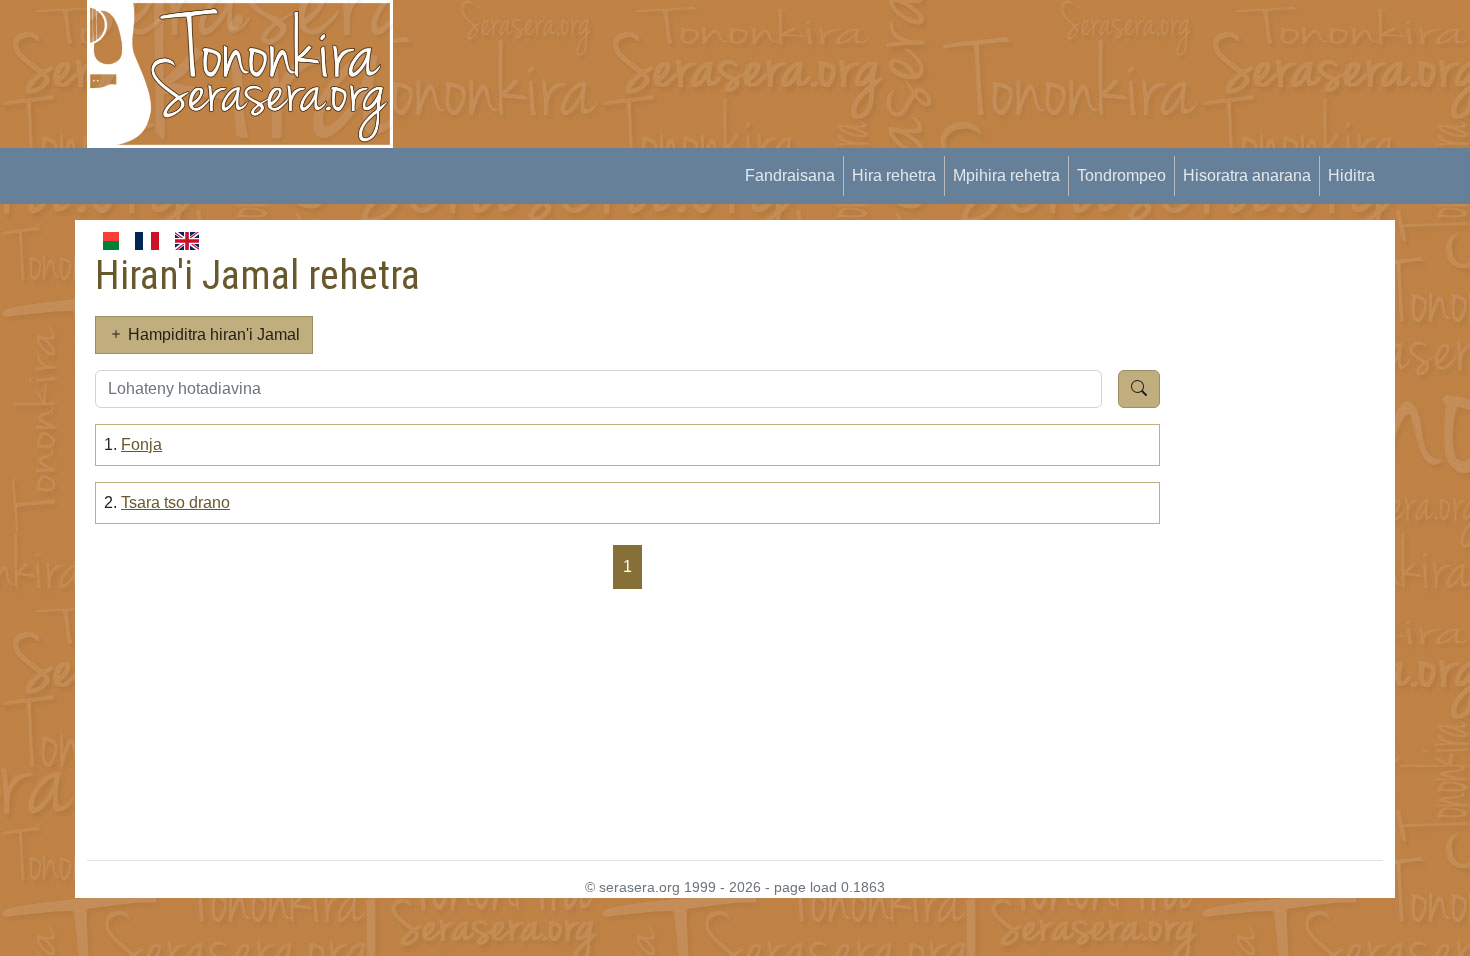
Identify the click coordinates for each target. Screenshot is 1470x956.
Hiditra (1351, 175)
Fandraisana (790, 175)
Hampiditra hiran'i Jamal (212, 334)
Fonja (141, 444)
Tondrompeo (1121, 175)
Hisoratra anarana (1247, 175)
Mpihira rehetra (1006, 175)
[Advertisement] (781, 45)
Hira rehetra (894, 175)
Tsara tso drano (175, 502)
